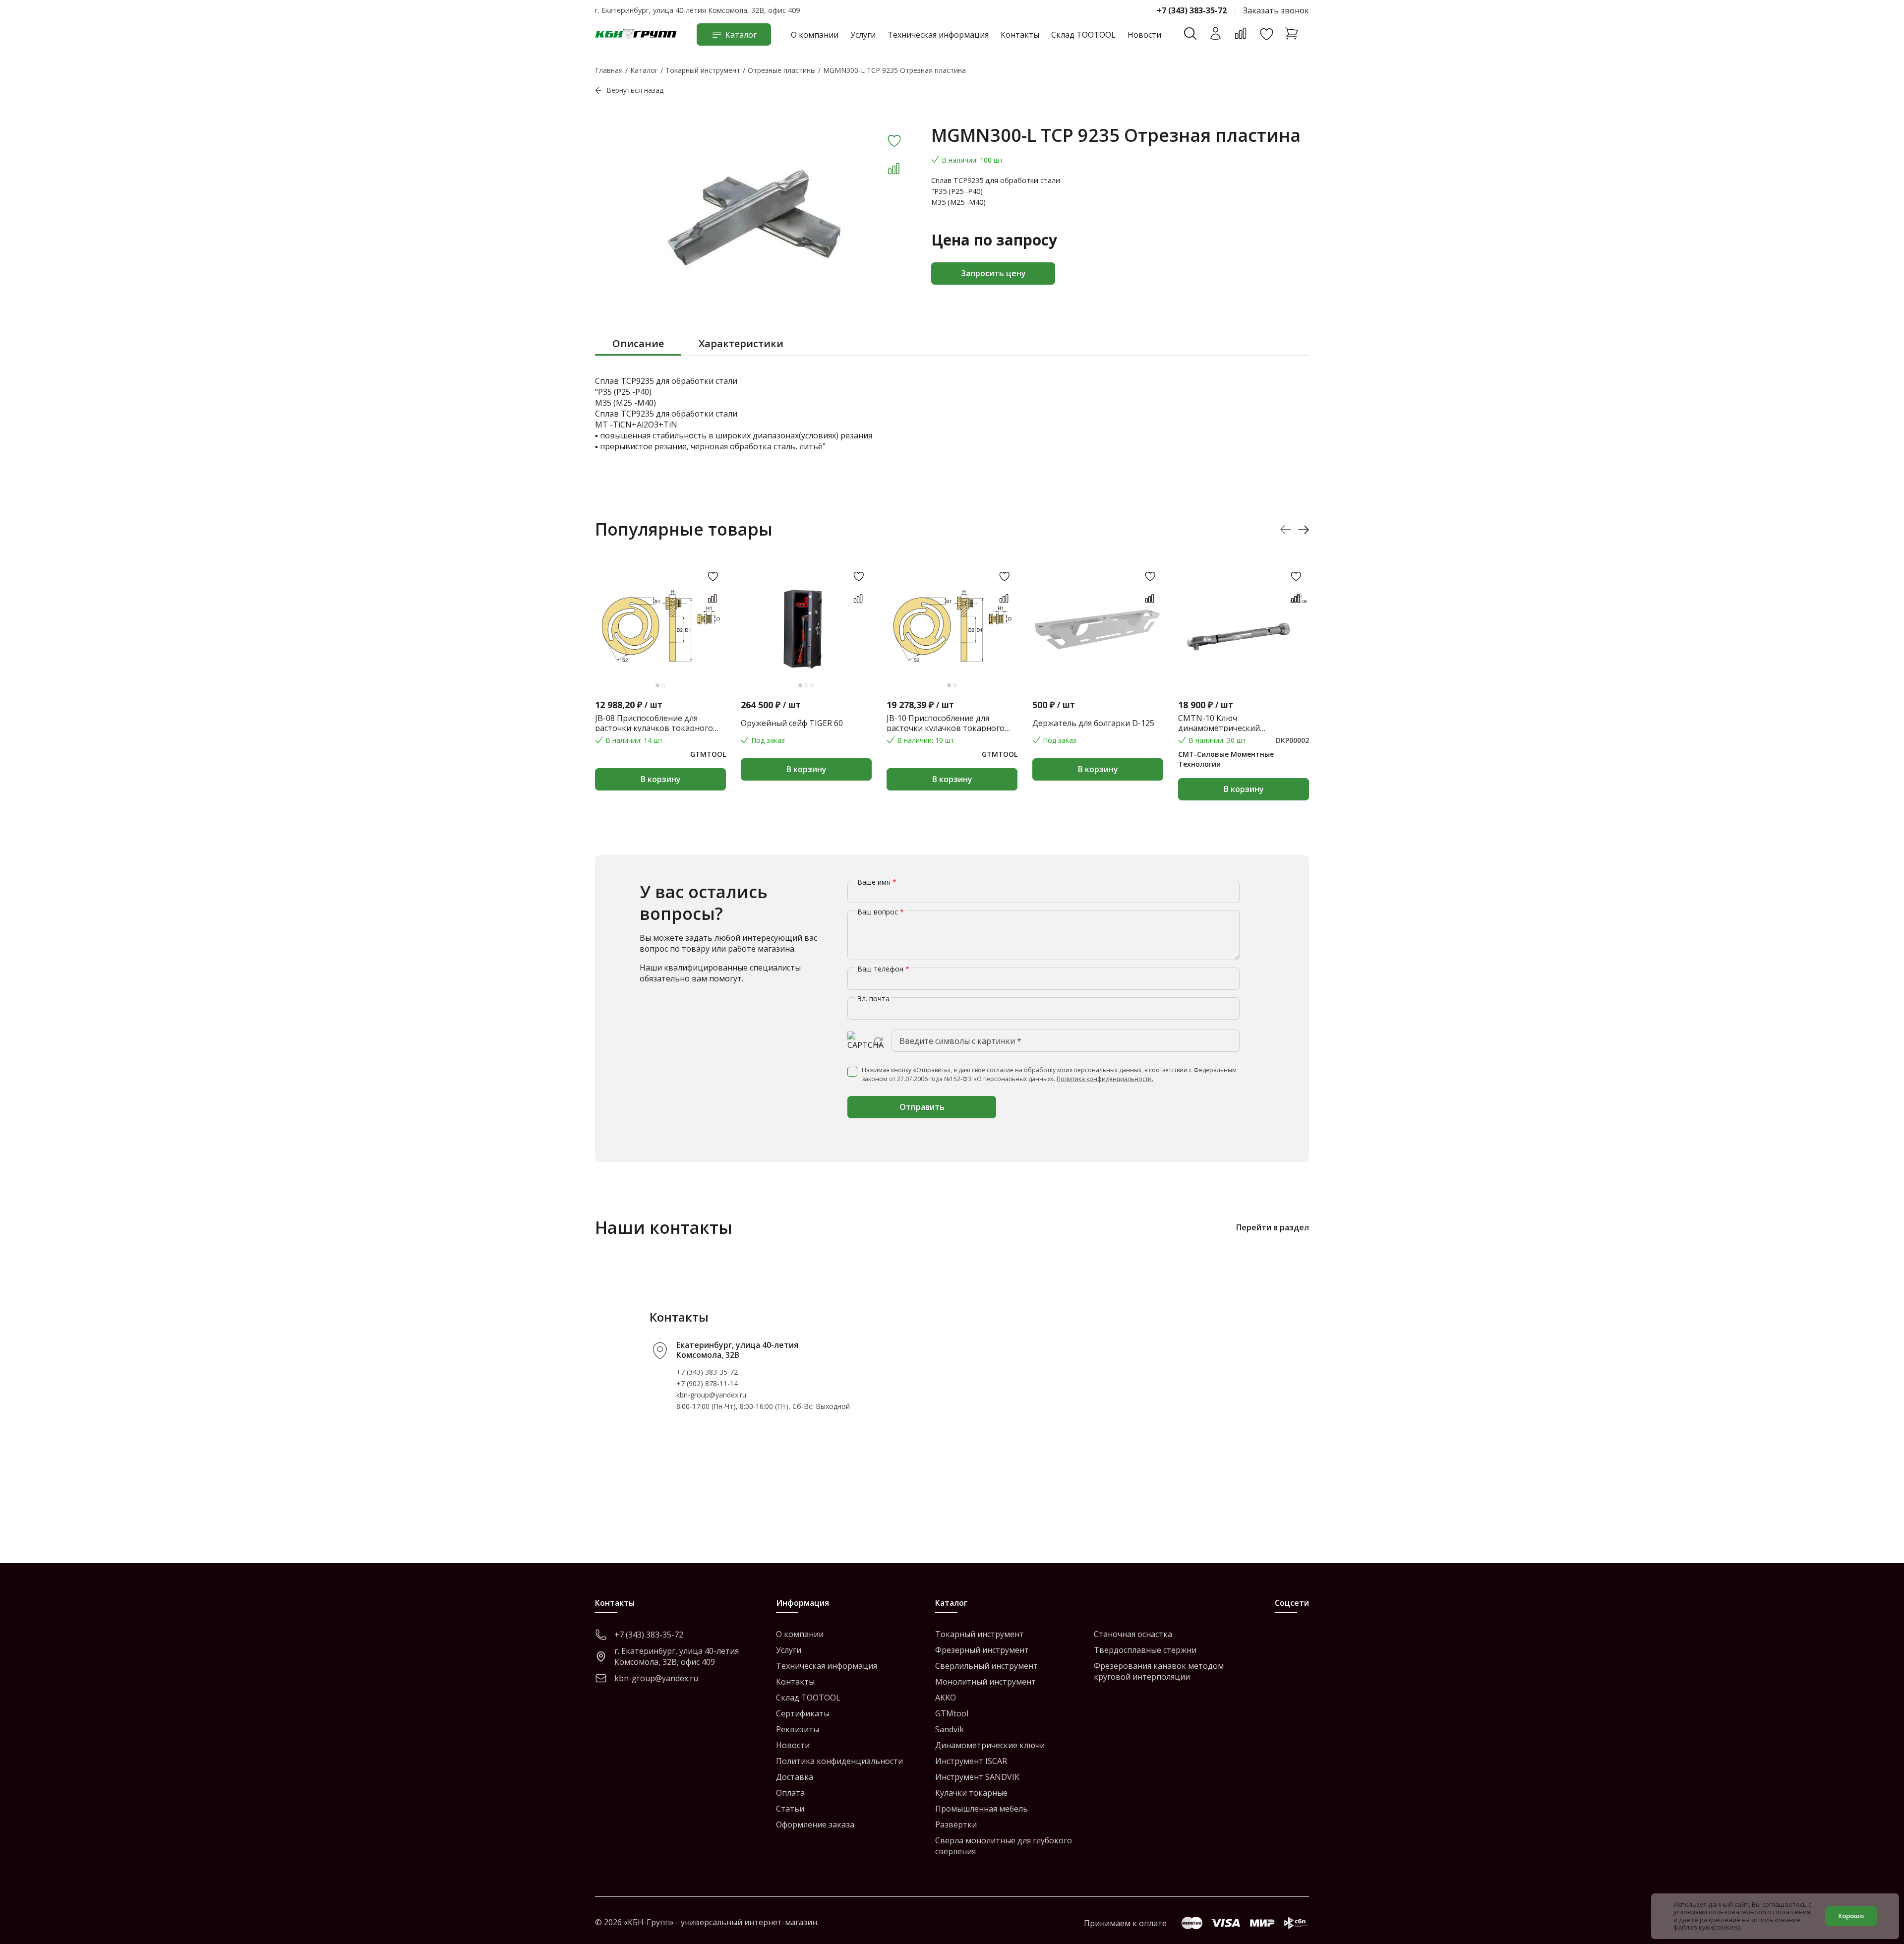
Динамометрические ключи (990, 1745)
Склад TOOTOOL (1083, 35)
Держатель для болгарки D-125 (1093, 723)
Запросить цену (993, 273)
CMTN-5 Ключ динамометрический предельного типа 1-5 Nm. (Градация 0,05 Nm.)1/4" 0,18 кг (1675, 723)
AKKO (946, 1698)
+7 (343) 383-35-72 (1192, 10)
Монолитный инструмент (985, 1682)
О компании (815, 35)
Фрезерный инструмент (982, 1650)
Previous (1286, 529)
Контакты (1020, 35)
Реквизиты (798, 1729)
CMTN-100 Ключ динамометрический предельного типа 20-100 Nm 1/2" (1527, 723)
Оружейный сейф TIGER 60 (792, 723)
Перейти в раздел (1273, 1227)
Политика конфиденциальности (839, 1761)
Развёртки (956, 1824)
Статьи (790, 1809)
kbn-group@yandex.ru (711, 1395)
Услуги (863, 35)
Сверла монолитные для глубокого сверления (1004, 1846)
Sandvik (950, 1729)
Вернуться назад (635, 90)
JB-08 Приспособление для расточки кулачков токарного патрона (654, 723)
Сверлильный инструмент (986, 1666)
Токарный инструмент (980, 1634)
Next (1303, 529)
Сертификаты (803, 1713)
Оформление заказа (815, 1824)
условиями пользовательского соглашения (1742, 1912)
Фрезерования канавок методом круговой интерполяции (1159, 1671)
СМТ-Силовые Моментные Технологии (1226, 759)
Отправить (922, 1107)
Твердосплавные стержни (1145, 1650)
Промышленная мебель (982, 1809)
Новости (1144, 35)
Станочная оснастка (1133, 1634)
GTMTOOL (708, 754)
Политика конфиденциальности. (1105, 1079)
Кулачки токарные (971, 1793)
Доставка (795, 1777)
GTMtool (952, 1713)
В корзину (661, 779)
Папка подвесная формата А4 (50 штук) (1388, 723)
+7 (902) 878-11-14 (707, 1383)
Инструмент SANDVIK (977, 1777)
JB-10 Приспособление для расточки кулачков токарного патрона (946, 723)
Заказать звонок (1276, 10)
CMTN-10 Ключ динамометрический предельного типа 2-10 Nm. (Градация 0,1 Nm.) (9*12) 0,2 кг (1238, 723)
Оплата (790, 1793)
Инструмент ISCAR (971, 1761)
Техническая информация (938, 35)
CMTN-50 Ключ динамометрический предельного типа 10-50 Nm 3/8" (1825, 723)
